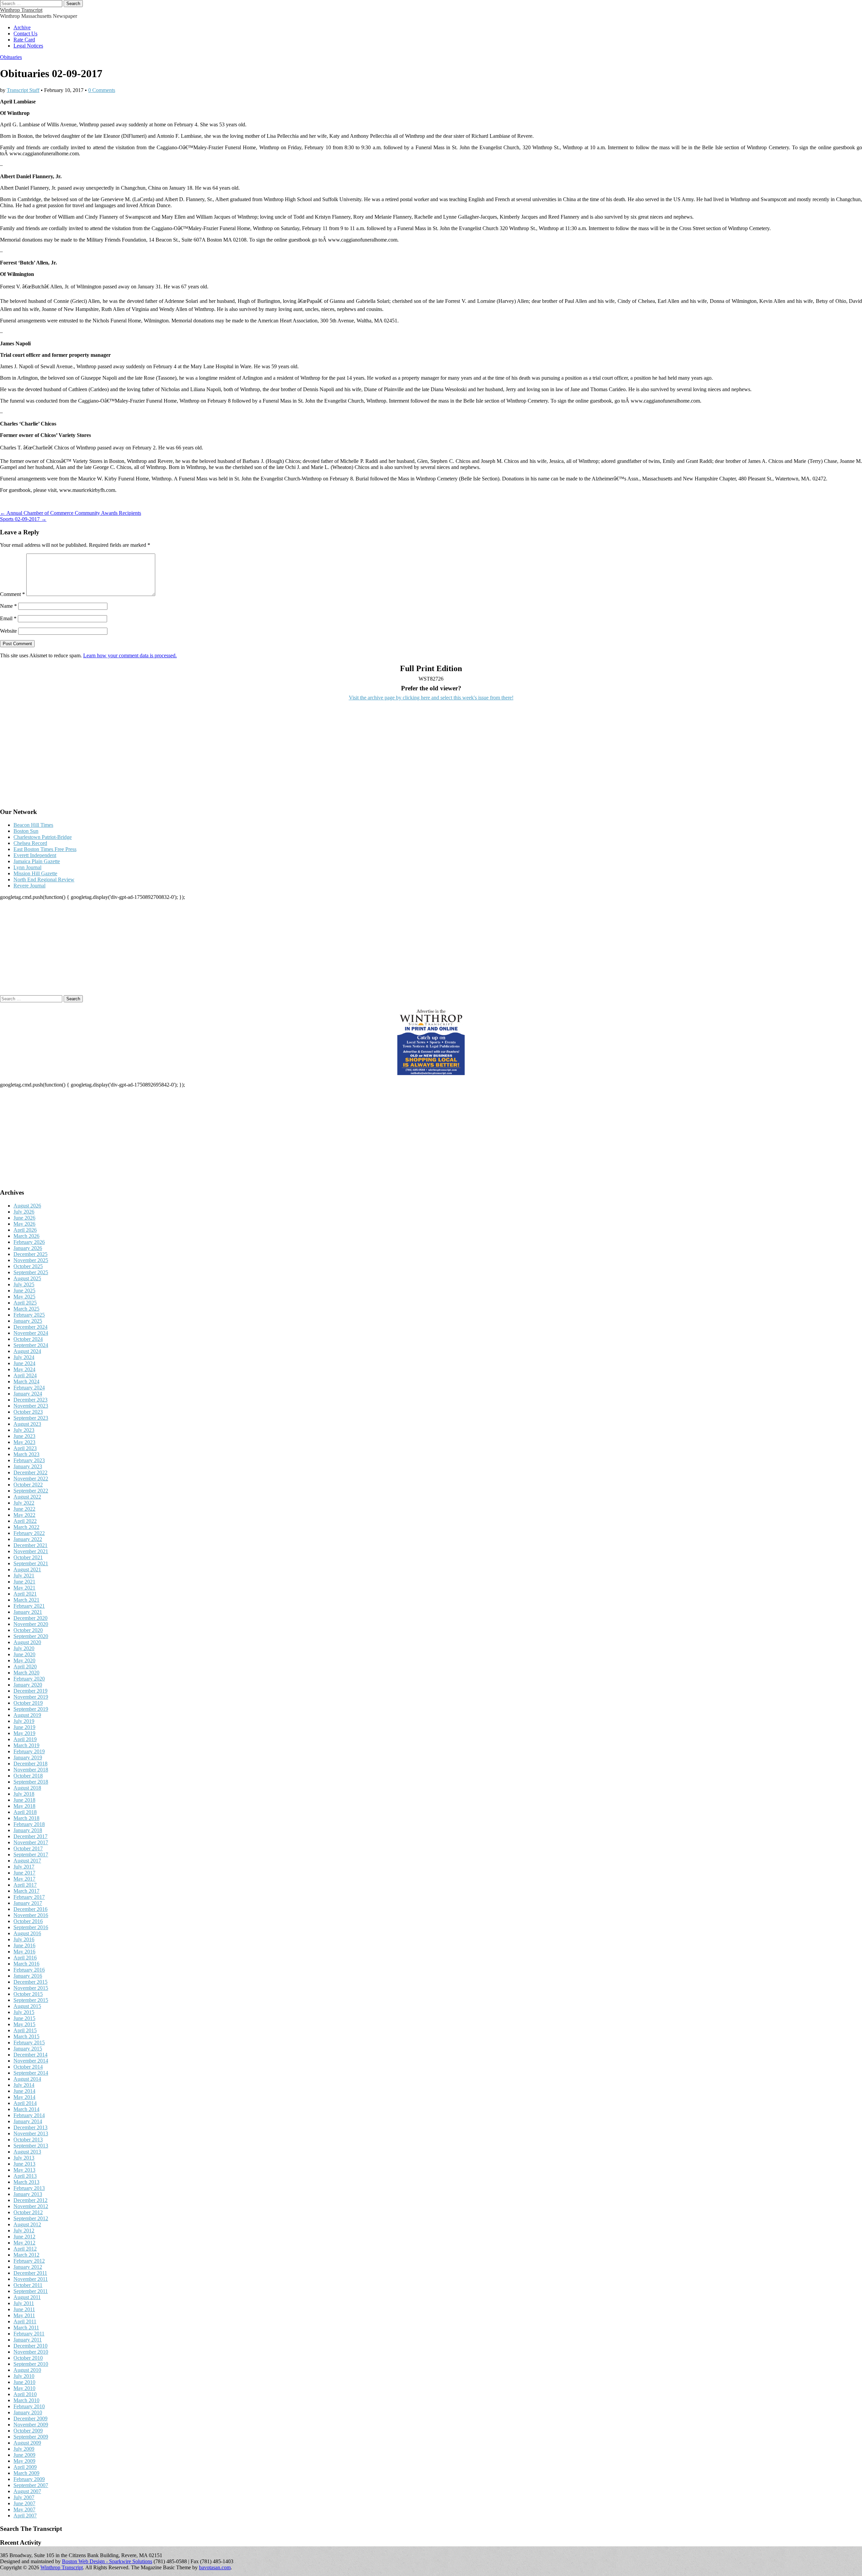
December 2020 (30, 1618)
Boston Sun (26, 831)
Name (8, 606)
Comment (12, 594)
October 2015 (28, 1994)
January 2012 (28, 2267)
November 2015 (31, 1988)
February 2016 (29, 1970)
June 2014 (24, 2091)
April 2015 (25, 2030)
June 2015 (24, 2018)
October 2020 (28, 1630)
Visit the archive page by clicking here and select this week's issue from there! (431, 698)
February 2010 (29, 2406)
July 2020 (24, 1648)
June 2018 (24, 1800)
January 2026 (28, 1248)
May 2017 (24, 1879)
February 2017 (29, 1897)
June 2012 (24, 2237)
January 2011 (28, 2340)
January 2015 (28, 2049)
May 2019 (24, 1733)
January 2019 (28, 1757)
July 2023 (24, 1430)
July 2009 (24, 2449)
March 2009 (26, 2473)
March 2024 (26, 1381)
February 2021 (29, 1606)
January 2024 (28, 1394)
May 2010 (24, 2388)
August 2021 (27, 1569)
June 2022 (24, 1509)
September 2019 (31, 1709)
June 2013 (24, 2164)
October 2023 (28, 1412)
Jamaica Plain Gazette (37, 861)
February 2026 (29, 1242)
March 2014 (26, 2109)
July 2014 (24, 2085)
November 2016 (31, 1915)
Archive (22, 27)
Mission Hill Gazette (35, 873)
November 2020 (31, 1624)
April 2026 (25, 1230)
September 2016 (31, 1927)
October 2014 (28, 2067)
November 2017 (31, 1842)
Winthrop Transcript (21, 10)
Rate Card (24, 40)
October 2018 (28, 1776)
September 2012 (31, 2218)
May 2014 (24, 2097)
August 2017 (27, 1861)
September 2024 (31, 1345)
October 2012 (28, 2212)
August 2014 (27, 2079)
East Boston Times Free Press (45, 849)
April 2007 (25, 2516)
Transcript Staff (23, 90)
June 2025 (24, 1291)
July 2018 (24, 1794)
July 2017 (24, 1867)
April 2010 (25, 2394)
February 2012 (29, 2261)
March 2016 (26, 1964)
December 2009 (30, 2418)
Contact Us (25, 34)
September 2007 (31, 2485)
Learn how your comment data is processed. (130, 655)
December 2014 (30, 2055)
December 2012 (30, 2200)
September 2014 (31, 2073)
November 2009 (31, 2425)
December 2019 (30, 1691)
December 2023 (30, 1400)
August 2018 (27, 1788)
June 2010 (24, 2382)
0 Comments (102, 90)
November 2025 (31, 1260)
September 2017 (31, 1855)
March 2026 (26, 1236)
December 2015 (30, 1982)
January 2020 (28, 1685)
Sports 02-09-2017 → (23, 519)
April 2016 (25, 1958)
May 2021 (24, 1588)
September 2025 (31, 1272)
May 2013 (24, 2170)
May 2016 (24, 1952)
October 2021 (28, 1557)
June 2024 (24, 1363)
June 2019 (24, 1727)
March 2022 (26, 1527)
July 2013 (24, 2158)
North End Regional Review (44, 879)
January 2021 (28, 1612)
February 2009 (29, 2479)
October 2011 (28, 2285)
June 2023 (24, 1436)
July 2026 (24, 1212)
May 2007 (24, 2509)
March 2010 (26, 2400)
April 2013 (25, 2176)
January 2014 (28, 2121)
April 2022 (25, 1521)
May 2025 (24, 1297)
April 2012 (25, 2249)
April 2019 (25, 1739)
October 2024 (28, 1339)
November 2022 (31, 1479)
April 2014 (25, 2103)
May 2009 (24, 2461)
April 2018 (25, 1812)
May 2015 (24, 2024)
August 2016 (27, 1933)
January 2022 (28, 1539)
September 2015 (31, 2000)
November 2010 (31, 2352)
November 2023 (31, 1406)
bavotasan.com (215, 2567)
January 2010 (28, 2412)
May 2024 (24, 1369)
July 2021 (24, 1576)
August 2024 (27, 1351)
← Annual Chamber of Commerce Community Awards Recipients (71, 513)
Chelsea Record (30, 843)
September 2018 (31, 1782)
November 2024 (31, 1333)
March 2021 (26, 1600)
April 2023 (25, 1448)
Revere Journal (29, 886)
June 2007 (24, 2503)
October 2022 (28, 1485)
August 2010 (27, 2370)
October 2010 (28, 2358)
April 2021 (25, 1594)
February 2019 (29, 1751)
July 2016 (24, 1939)
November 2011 (31, 2279)
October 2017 (28, 1848)
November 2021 (31, 1551)
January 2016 (28, 1976)
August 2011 (27, 2297)
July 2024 (24, 1357)
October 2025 (28, 1266)
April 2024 (25, 1375)
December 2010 (30, 2346)
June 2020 (24, 1654)
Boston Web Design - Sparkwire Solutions (107, 2561)
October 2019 (28, 1703)
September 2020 (31, 1636)
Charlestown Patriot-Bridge (43, 837)
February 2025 (29, 1315)
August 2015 (27, 2006)
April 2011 (25, 2321)
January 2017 (28, 1903)
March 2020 (26, 1673)
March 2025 (26, 1309)
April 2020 (25, 1667)
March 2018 (26, 1818)
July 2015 (24, 2012)
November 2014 (31, 2061)
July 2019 (24, 1721)
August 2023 (27, 1424)
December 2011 (30, 2273)
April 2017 (25, 1885)
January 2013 (28, 2194)
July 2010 (24, 2376)
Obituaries (11, 57)
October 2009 (28, 2431)
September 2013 (31, 2146)
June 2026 (24, 1218)
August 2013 (27, 2152)
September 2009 (31, 2437)
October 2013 (28, 2140)
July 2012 (24, 2231)
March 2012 (26, 2255)
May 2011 (24, 2315)
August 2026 (27, 1206)
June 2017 (24, 1873)
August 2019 (27, 1715)
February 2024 (29, 1388)
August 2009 (27, 2443)
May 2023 (24, 1442)
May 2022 (24, 1515)
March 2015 (26, 2036)
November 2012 (31, 2206)
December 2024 (30, 1327)
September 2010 (31, 2364)
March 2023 (26, 1454)
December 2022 (30, 1472)
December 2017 (30, 1836)
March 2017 (26, 1891)
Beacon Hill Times (33, 825)
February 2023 (29, 1460)
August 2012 (27, 2224)
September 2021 (31, 1563)
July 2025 (24, 1284)
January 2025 (28, 1321)
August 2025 (27, 1278)
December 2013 (30, 2127)
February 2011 (29, 2334)
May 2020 (24, 1660)
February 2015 (29, 2043)
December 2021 (30, 1545)
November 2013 (31, 2133)
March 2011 (26, 2328)
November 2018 (31, 1770)
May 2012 (24, 2243)
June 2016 (24, 1945)
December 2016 (30, 1909)
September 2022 (31, 1491)
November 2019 (31, 1697)
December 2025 (30, 1254)
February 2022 (29, 1533)
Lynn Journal (27, 867)
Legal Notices (28, 46)
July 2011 (24, 2303)
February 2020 (29, 1679)
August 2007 (27, 2491)
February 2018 (29, 1824)
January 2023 (28, 1466)
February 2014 (29, 2115)
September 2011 (31, 2291)
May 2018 (24, 1806)
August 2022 (27, 1497)
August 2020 (27, 1642)
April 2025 (25, 1303)
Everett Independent (35, 855)
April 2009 (25, 2467)
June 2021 (24, 1582)
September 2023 (31, 1418)
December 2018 (30, 1764)
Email (8, 618)
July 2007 (24, 2497)
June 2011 (24, 2309)
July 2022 (24, 1503)
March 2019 (26, 1745)
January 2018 (28, 1830)
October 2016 (28, 1921)
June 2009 (24, 2455)
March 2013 (26, 2182)
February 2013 (29, 2188)
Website (8, 631)
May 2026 (24, 1224)
